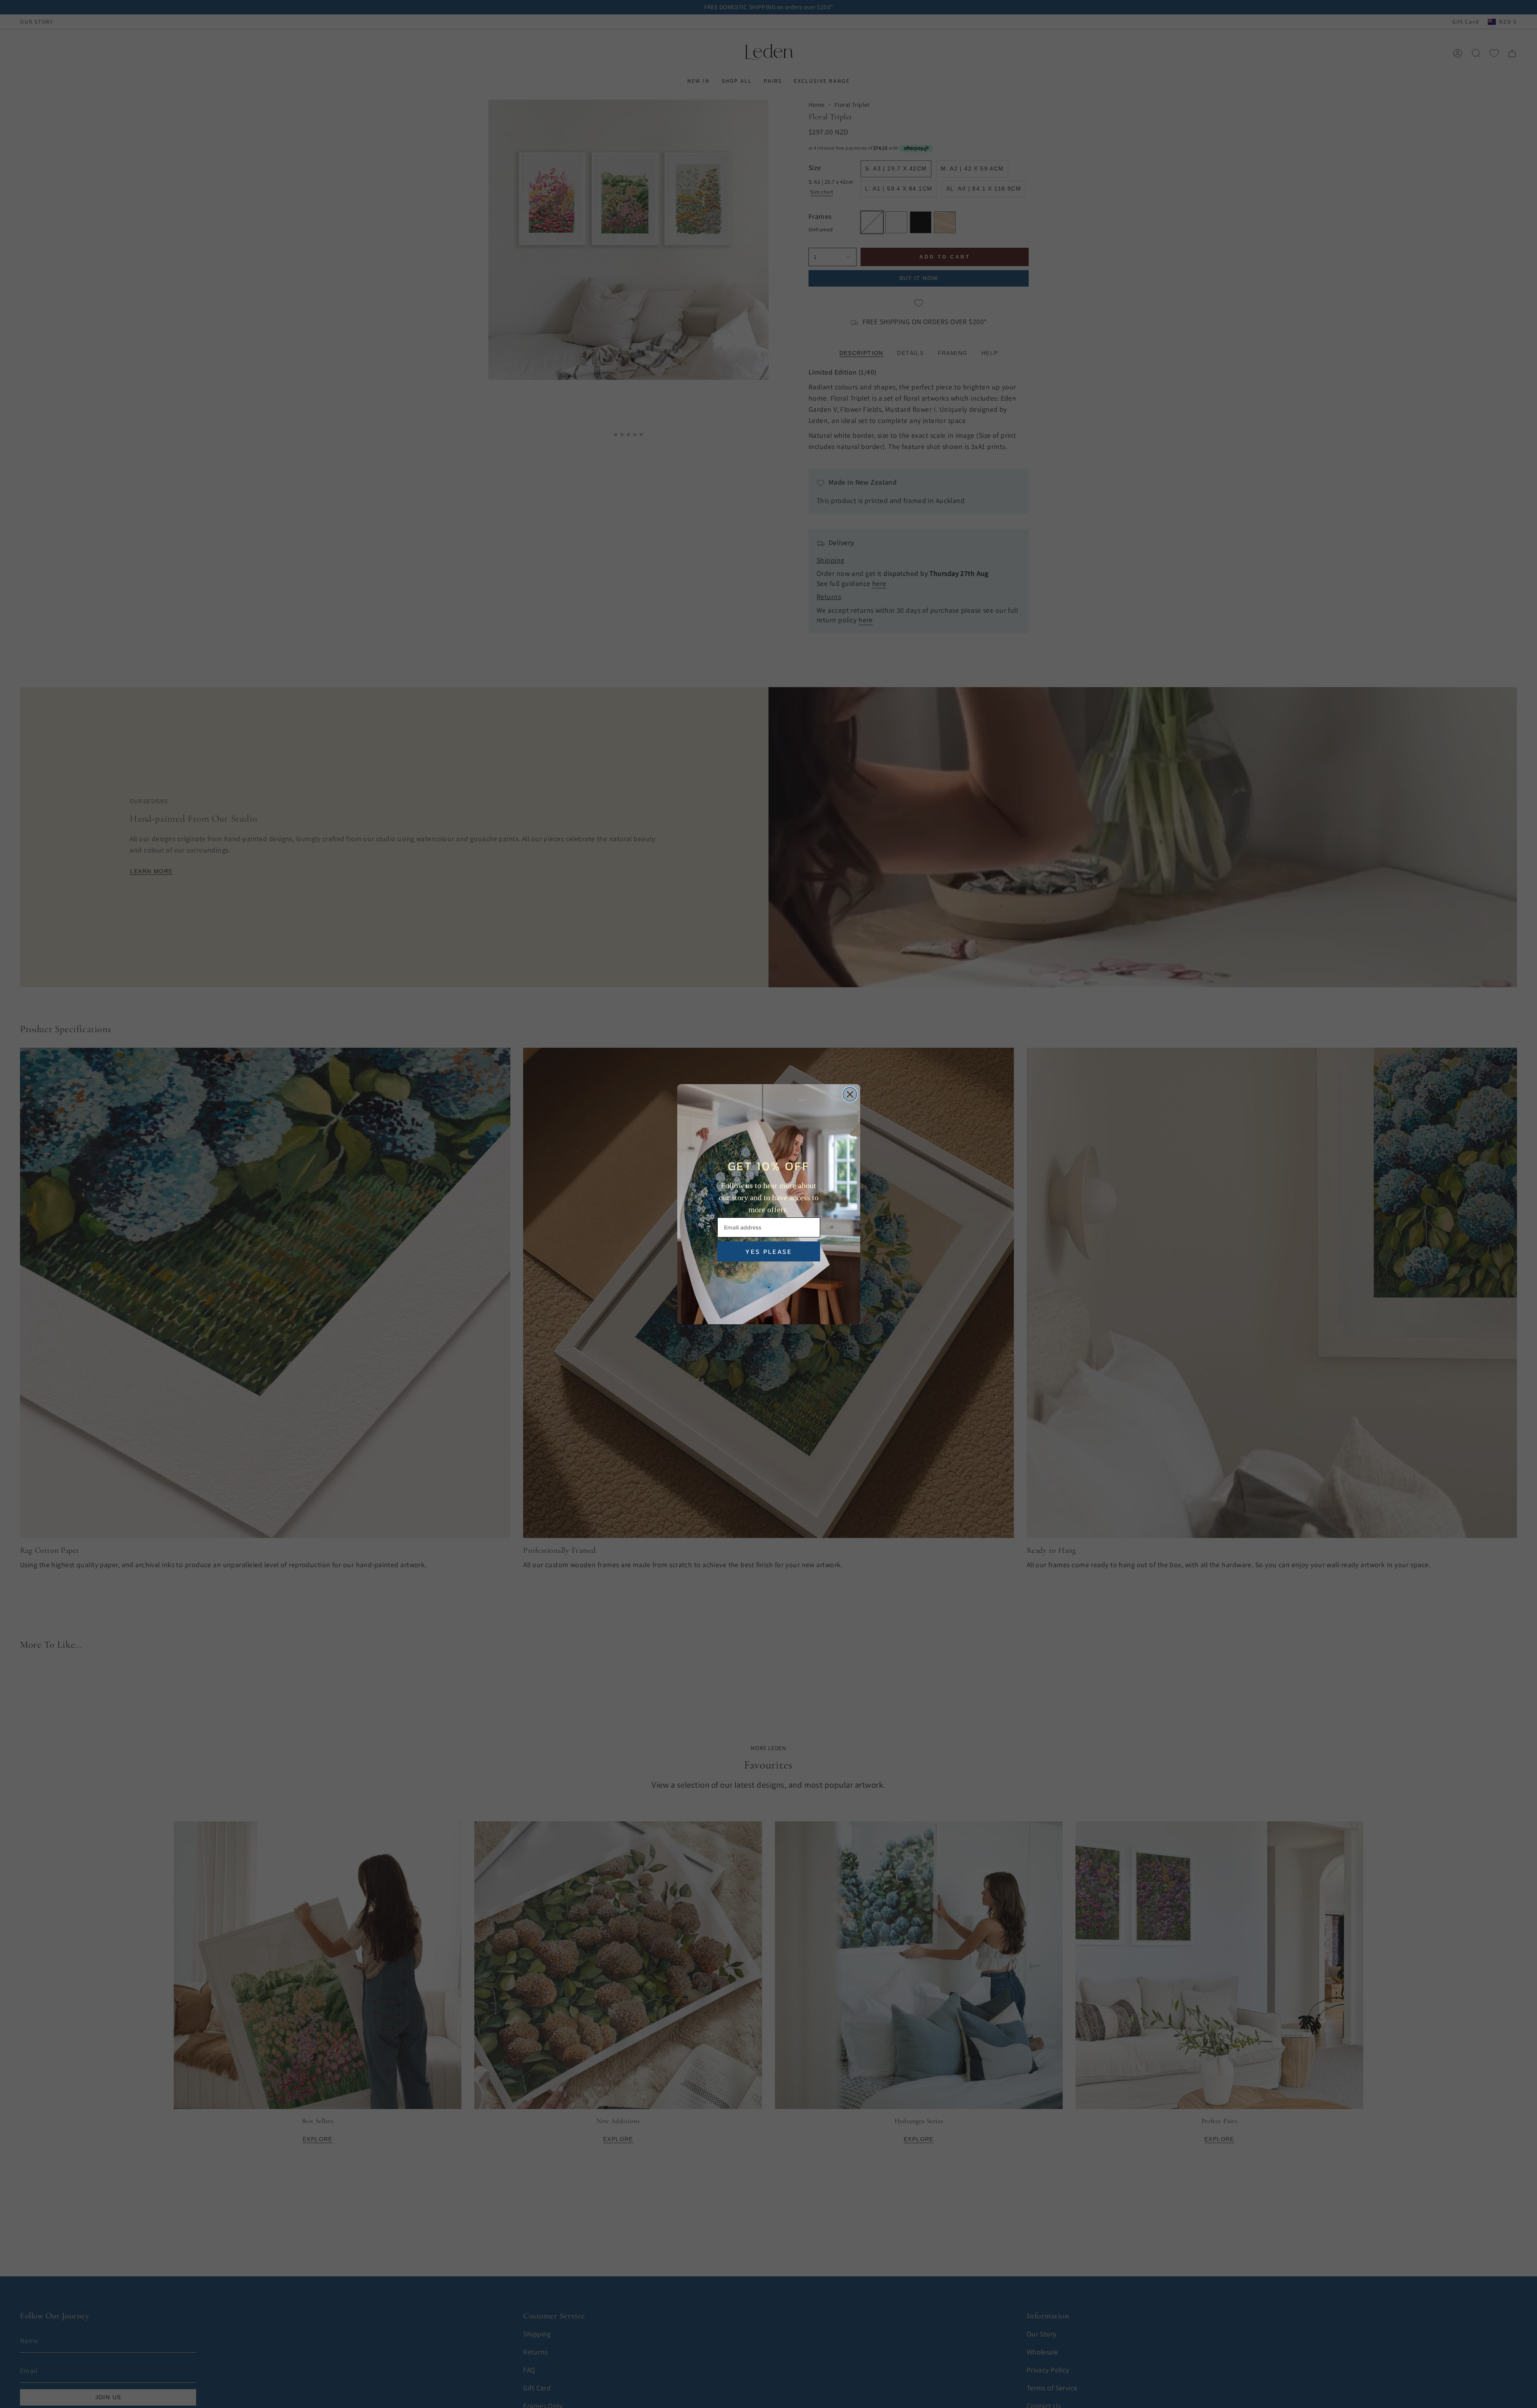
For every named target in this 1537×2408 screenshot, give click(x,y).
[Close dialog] (850, 1094)
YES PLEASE (769, 1251)
